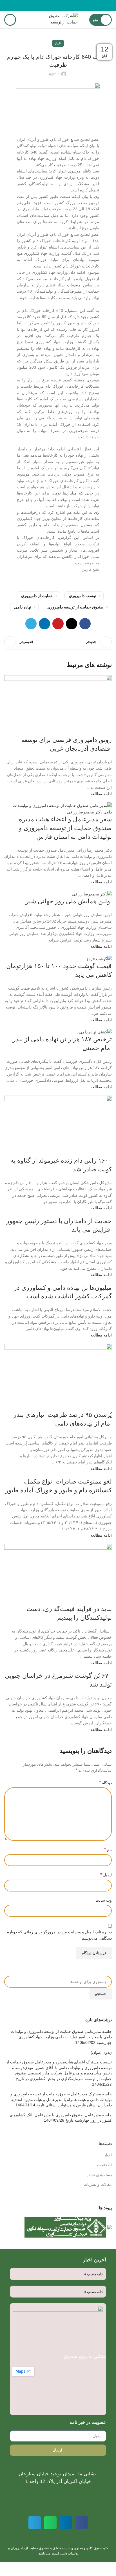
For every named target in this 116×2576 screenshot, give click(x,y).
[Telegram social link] (45, 6)
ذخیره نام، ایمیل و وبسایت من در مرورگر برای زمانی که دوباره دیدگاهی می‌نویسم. (59, 1935)
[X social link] (65, 6)
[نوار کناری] (109, 2569)
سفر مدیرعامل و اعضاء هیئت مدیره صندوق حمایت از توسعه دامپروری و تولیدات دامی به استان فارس (65, 828)
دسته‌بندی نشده (99, 2175)
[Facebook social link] (71, 6)
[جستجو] (10, 20)
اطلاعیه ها (104, 2165)
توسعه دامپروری (83, 596)
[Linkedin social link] (52, 6)
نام (108, 1850)
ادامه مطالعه (101, 794)
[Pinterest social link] (58, 6)
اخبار (58, 43)
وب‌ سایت (104, 1900)
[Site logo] (58, 20)
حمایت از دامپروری (37, 596)
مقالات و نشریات (98, 2184)
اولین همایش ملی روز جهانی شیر (69, 901)
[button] (81, 2523)
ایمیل (106, 1875)
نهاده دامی (23, 607)
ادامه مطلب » (94, 2274)
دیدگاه (105, 1783)
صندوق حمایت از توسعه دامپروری (75, 607)
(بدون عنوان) (101, 2052)
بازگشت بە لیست (58, 642)
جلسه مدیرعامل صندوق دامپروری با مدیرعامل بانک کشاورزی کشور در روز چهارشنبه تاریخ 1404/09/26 (61, 2118)
